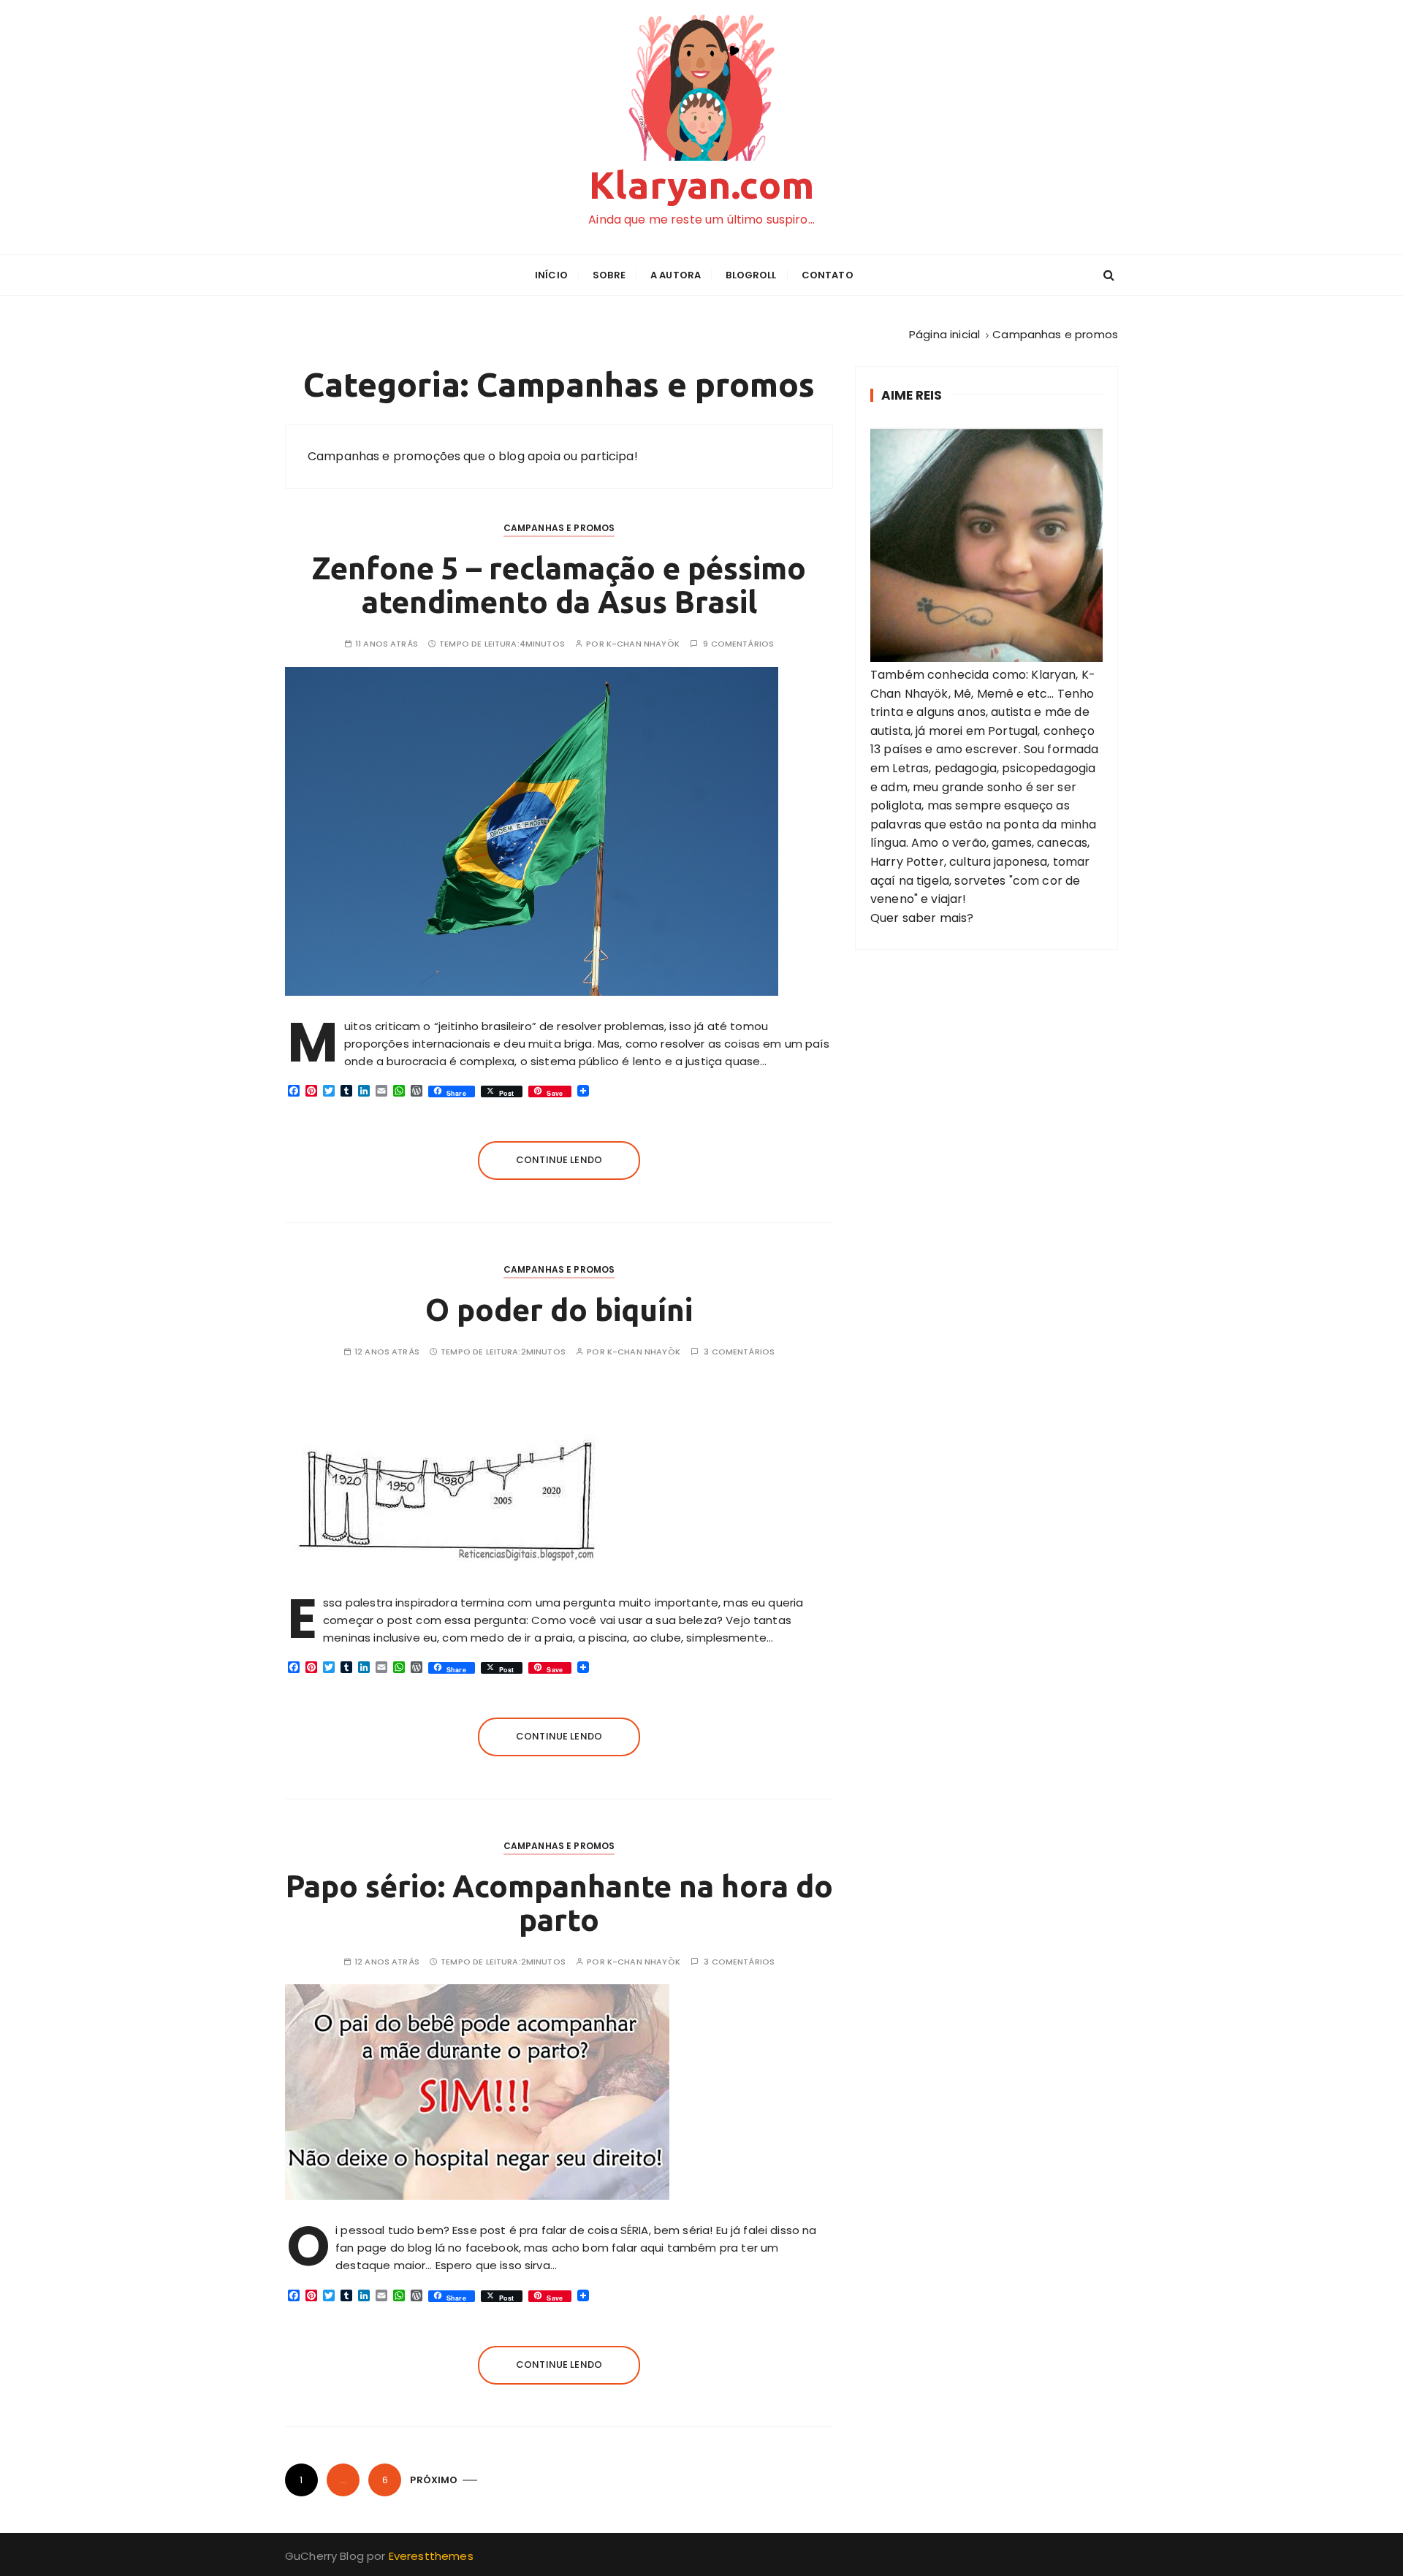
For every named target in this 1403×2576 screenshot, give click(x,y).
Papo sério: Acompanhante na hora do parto (559, 1903)
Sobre (609, 275)
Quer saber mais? (922, 918)
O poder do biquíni (559, 1310)
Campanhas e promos (559, 528)
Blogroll (751, 275)
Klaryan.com (701, 185)
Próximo (434, 2480)
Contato (828, 275)
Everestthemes (431, 2556)
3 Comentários (739, 1352)
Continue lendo (559, 1160)
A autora (676, 275)
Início (551, 275)
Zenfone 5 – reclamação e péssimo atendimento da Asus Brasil (559, 585)
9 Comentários (738, 644)
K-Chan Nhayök (643, 644)
